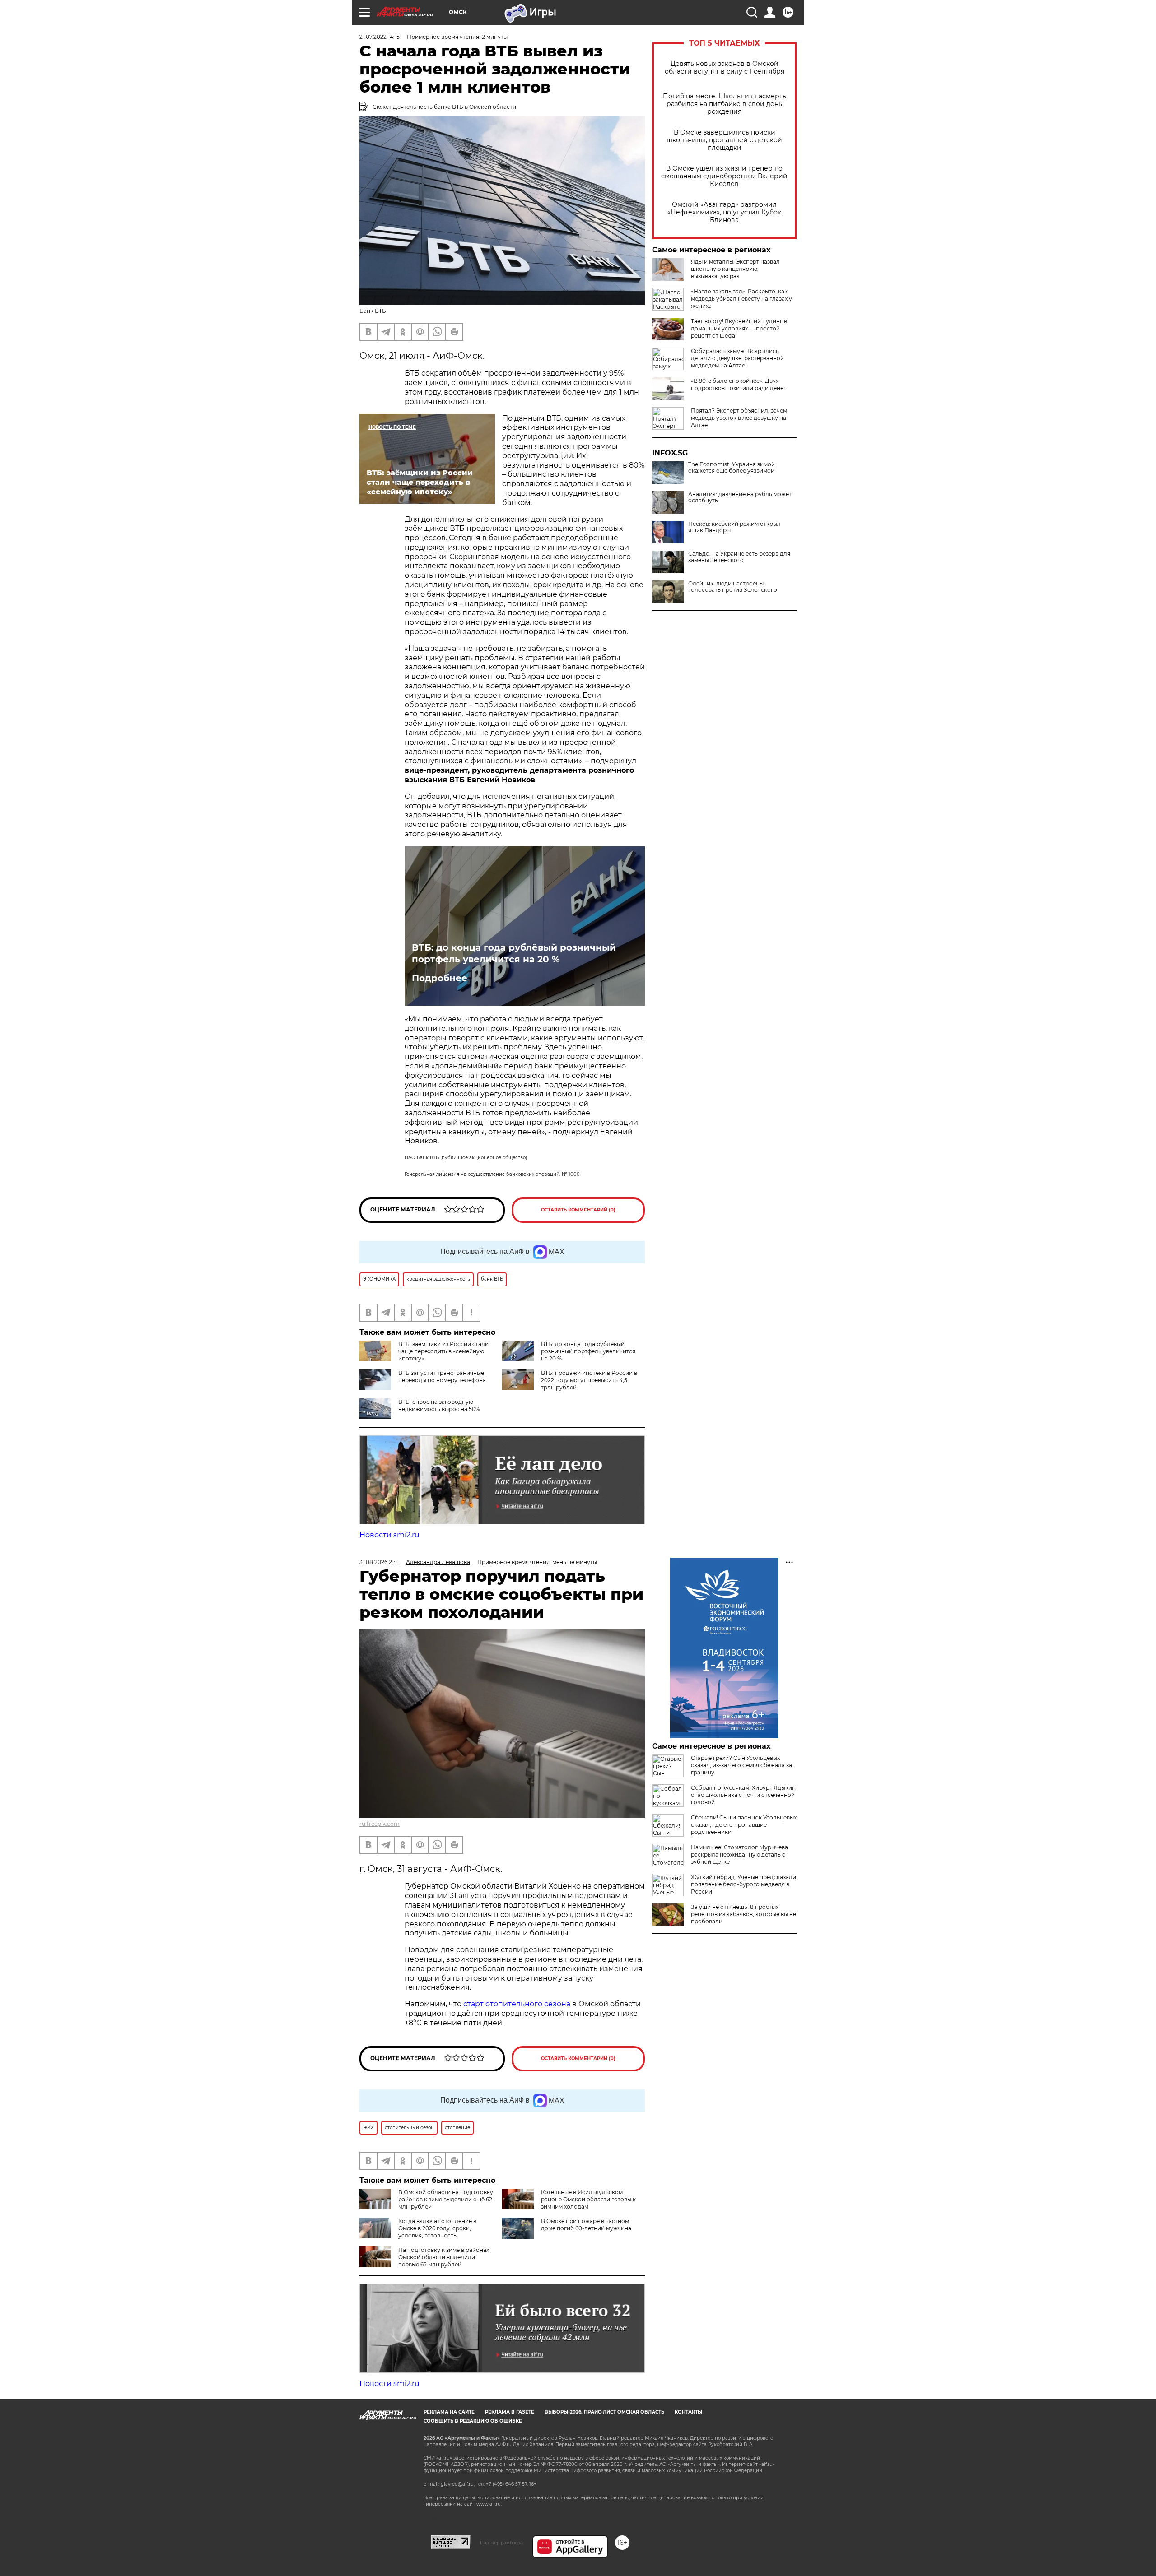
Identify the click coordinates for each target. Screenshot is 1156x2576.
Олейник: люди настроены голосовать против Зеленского (733, 587)
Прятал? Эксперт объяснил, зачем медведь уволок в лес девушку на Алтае (739, 418)
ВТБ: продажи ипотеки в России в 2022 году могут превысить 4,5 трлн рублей (589, 1380)
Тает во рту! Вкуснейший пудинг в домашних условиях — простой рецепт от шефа (739, 328)
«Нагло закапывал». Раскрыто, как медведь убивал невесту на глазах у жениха (741, 299)
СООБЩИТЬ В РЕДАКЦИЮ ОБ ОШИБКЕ (473, 2421)
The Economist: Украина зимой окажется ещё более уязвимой (732, 468)
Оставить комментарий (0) (578, 1210)
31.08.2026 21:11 (379, 1562)
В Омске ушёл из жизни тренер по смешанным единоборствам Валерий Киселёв (724, 176)
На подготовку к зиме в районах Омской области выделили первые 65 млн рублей (444, 2257)
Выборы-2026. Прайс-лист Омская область (604, 2412)
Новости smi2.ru (389, 1535)
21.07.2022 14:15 (380, 37)
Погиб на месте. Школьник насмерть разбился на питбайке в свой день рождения (725, 104)
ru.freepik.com (380, 1824)
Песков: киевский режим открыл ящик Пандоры (734, 527)
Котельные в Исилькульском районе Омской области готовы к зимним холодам (588, 2199)
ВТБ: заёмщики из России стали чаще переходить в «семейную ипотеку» (443, 1351)
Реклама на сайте (449, 2412)
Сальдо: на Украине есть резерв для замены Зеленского (739, 557)
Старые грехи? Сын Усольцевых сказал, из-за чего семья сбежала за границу (741, 1765)
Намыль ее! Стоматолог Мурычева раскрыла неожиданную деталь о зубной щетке (739, 1854)
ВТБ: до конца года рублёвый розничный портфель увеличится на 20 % (514, 953)
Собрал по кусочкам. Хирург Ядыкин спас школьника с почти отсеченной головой (743, 1795)
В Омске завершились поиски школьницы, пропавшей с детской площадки (724, 140)
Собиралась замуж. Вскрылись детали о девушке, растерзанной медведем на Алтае (737, 358)
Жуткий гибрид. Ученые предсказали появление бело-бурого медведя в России (743, 1884)
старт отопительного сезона (517, 2004)
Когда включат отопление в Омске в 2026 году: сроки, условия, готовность (437, 2228)
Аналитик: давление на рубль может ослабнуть (740, 497)
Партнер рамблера (501, 2543)
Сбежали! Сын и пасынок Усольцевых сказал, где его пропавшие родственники (744, 1825)
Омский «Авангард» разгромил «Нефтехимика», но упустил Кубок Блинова (724, 212)
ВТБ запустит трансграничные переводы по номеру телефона (442, 1376)
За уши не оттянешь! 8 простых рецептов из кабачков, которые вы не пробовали (743, 1914)
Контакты (688, 2412)
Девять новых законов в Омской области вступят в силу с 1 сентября (725, 68)
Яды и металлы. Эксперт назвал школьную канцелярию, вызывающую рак (735, 269)
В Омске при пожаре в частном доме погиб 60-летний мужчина (586, 2225)
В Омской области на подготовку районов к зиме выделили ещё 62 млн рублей (446, 2199)
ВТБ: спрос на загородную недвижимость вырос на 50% (439, 1405)
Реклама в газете (510, 2412)
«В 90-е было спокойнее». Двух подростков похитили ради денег (739, 384)
